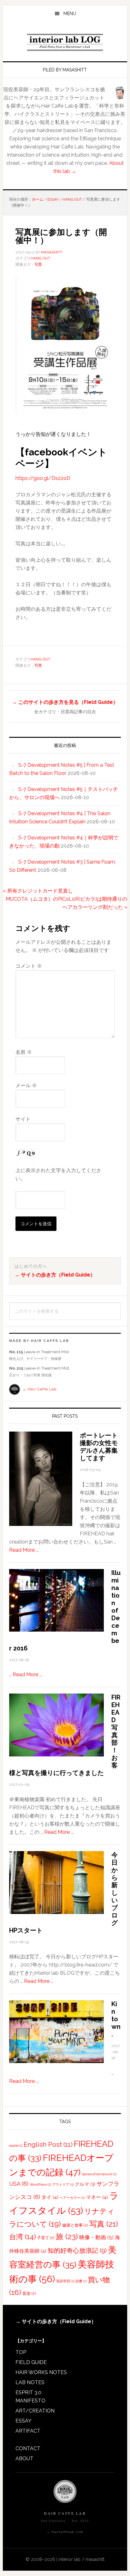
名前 (24, 1052)
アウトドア (63, 2184)
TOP (21, 2352)
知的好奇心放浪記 (77, 2251)
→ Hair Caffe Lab (39, 1389)
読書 (81, 2281)
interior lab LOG (65, 42)
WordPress (40, 2184)
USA (19, 2184)
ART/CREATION (35, 2411)
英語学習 (65, 2281)
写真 (38, 264)
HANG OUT (40, 258)
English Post (48, 2145)
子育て (46, 2238)
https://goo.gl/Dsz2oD (43, 478)
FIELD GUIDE (31, 2362)
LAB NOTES (30, 2382)
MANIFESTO (30, 2401)
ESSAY (24, 2421)
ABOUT (24, 2459)
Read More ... (24, 1550)
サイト (23, 1119)
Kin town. (116, 2019)
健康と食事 (75, 2225)
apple (16, 2145)
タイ (50, 2197)
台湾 (22, 2237)
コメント (29, 966)
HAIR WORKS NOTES (41, 2372)
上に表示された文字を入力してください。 (58, 1174)
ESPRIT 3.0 (28, 2392)
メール (26, 1085)
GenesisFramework (99, 2174)
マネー (97, 2197)
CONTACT (28, 2448)
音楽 (29, 2293)
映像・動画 (96, 2237)
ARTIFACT (28, 2431)
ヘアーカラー (72, 2198)
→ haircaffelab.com (65, 2532)
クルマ (85, 2184)
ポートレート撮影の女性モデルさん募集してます (99, 1447)
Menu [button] (70, 14)
